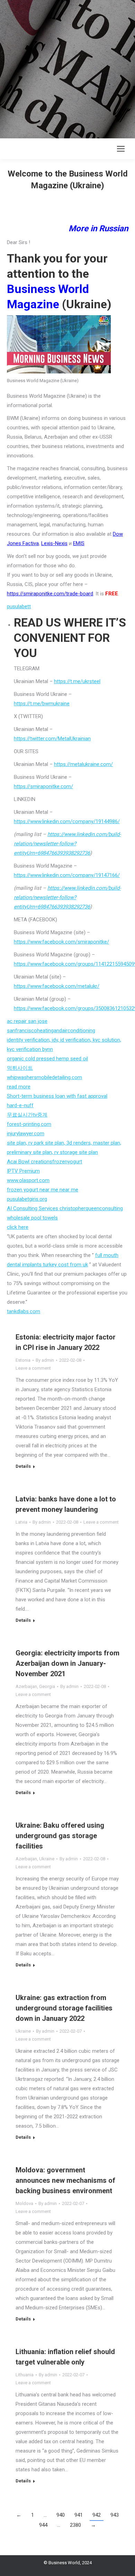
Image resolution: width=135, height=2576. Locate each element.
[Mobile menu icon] (121, 149)
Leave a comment (33, 1368)
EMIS (79, 543)
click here (18, 1227)
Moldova (24, 2203)
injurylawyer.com (26, 1134)
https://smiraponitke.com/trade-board (50, 594)
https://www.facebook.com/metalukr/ (57, 986)
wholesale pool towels (32, 1218)
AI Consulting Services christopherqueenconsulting (65, 1208)
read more (19, 1087)
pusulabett (19, 606)
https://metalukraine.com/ (83, 764)
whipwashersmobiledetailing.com (44, 1077)
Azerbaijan (26, 1686)
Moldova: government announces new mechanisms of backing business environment (65, 2180)
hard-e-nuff (20, 1105)
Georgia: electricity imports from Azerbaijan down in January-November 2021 (67, 1663)
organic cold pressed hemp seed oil (47, 1059)
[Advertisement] (67, 68)
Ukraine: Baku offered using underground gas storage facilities (60, 1836)
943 (115, 2515)
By (45, 1360)
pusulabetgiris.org (27, 1199)
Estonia (23, 1360)
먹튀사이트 (20, 1068)
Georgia (47, 1686)
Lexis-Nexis (54, 543)
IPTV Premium (23, 1171)
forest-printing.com (29, 1124)
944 (43, 2525)
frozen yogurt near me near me (43, 1190)
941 (79, 2515)
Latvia (21, 1522)
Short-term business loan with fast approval (57, 1096)
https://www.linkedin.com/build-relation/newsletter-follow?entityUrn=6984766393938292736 (67, 844)
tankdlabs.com (24, 1311)
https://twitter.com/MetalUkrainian (52, 739)
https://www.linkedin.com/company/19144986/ (67, 821)
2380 (75, 2525)
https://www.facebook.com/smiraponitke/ (61, 942)
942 (97, 2515)
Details (23, 1466)
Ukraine (47, 1859)
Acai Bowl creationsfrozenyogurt (44, 1162)
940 (61, 2515)
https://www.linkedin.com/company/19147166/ (67, 875)
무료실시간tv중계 (27, 1115)
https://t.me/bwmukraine (42, 704)
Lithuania (25, 2375)
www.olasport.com (28, 1180)
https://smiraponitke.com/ (43, 786)
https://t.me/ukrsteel (77, 681)
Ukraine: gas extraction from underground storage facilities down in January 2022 (64, 2008)
